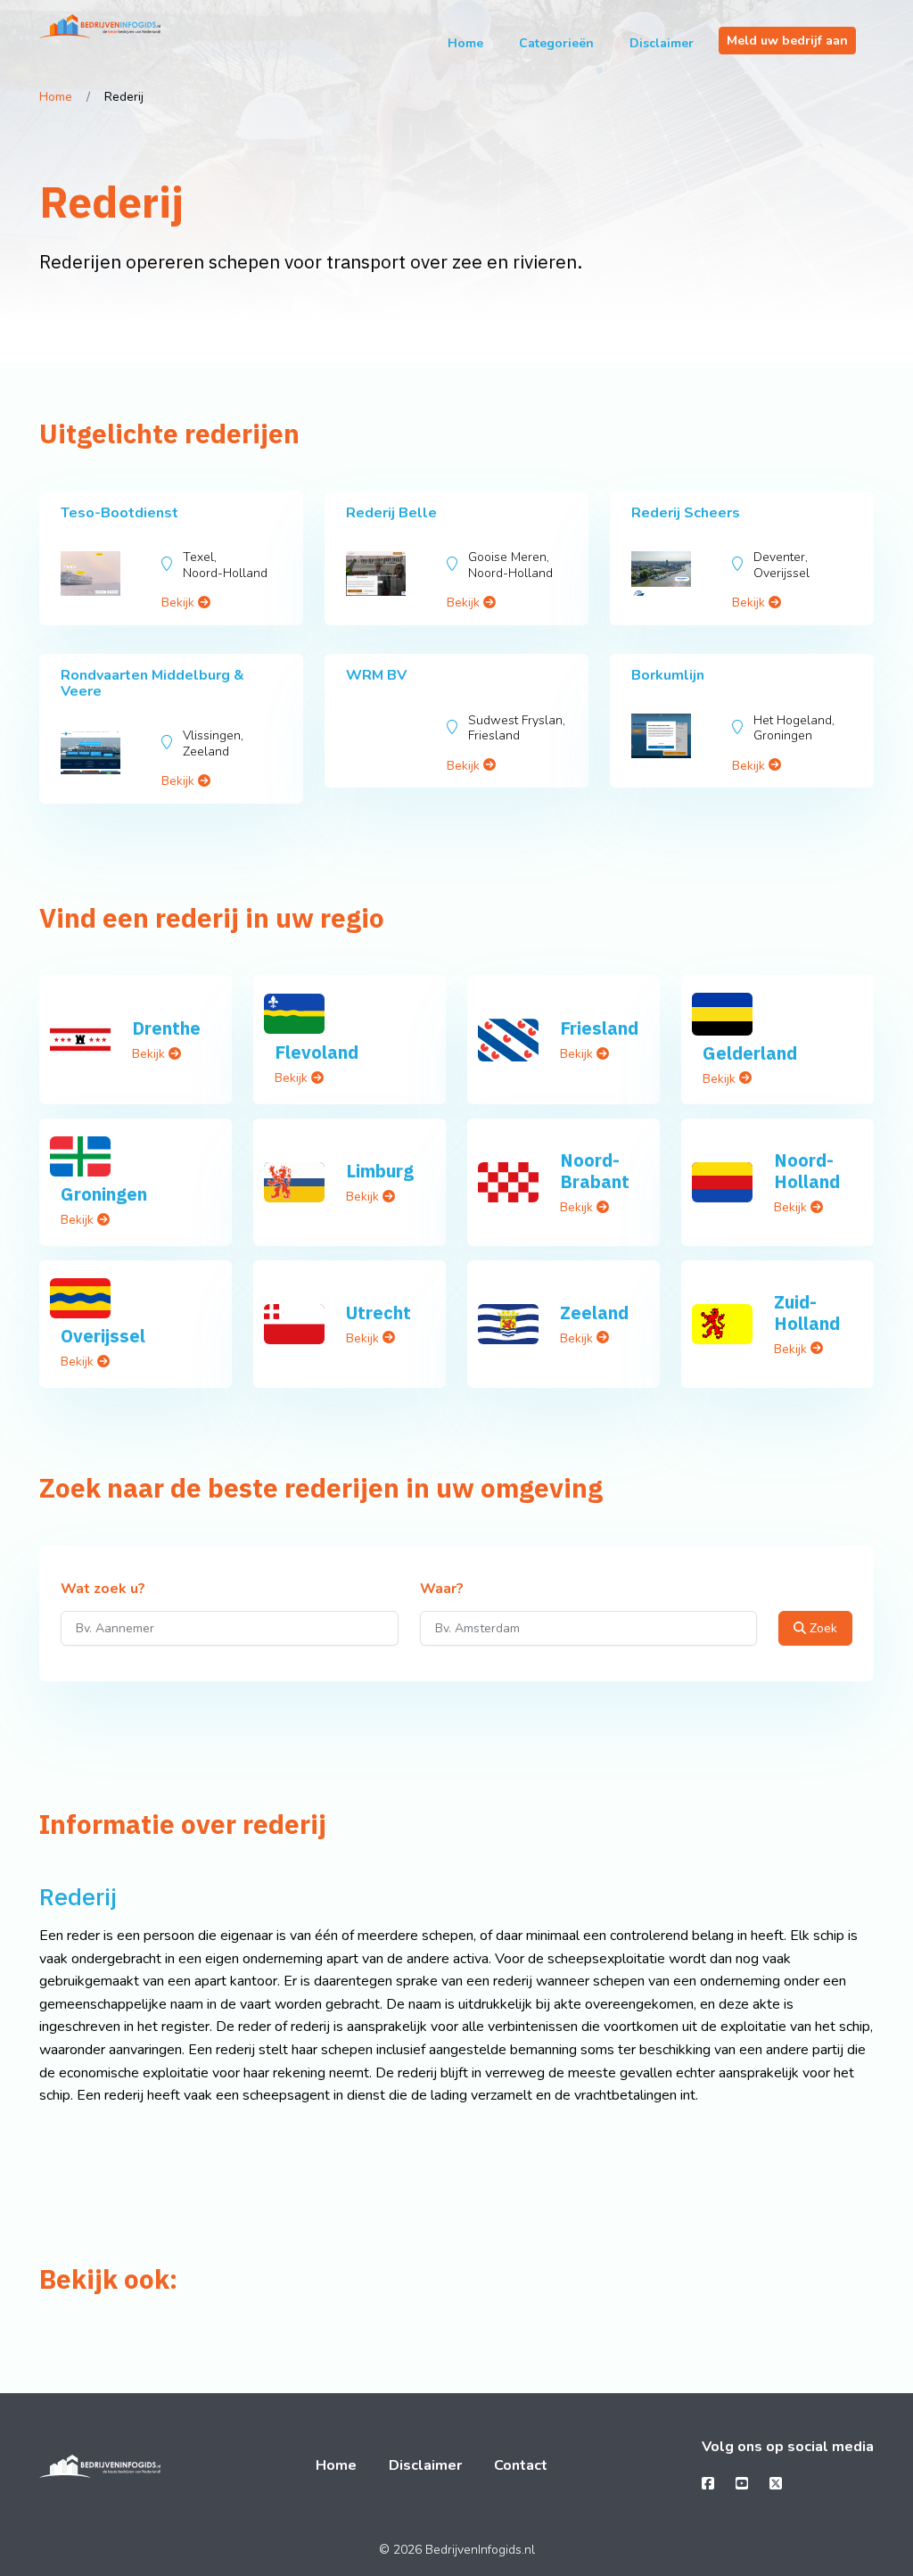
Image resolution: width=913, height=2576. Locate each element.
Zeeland (594, 1313)
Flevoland (317, 1052)
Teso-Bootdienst (119, 513)
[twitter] (776, 2484)
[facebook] (708, 2484)
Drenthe (166, 1028)
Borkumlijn (668, 675)
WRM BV (376, 675)
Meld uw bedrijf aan (787, 41)
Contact (521, 2465)
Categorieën (556, 43)
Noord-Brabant (595, 1171)
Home (465, 43)
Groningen (104, 1194)
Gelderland (750, 1053)
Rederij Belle (391, 513)
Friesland (599, 1028)
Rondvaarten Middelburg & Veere (152, 683)
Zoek (822, 1628)
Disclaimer (662, 43)
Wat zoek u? (103, 1589)
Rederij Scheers (686, 513)
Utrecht (378, 1313)
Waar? (442, 1589)
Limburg (380, 1171)
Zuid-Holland (807, 1313)
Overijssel (103, 1336)
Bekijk (180, 603)
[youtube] (742, 2484)
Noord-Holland (807, 1171)
